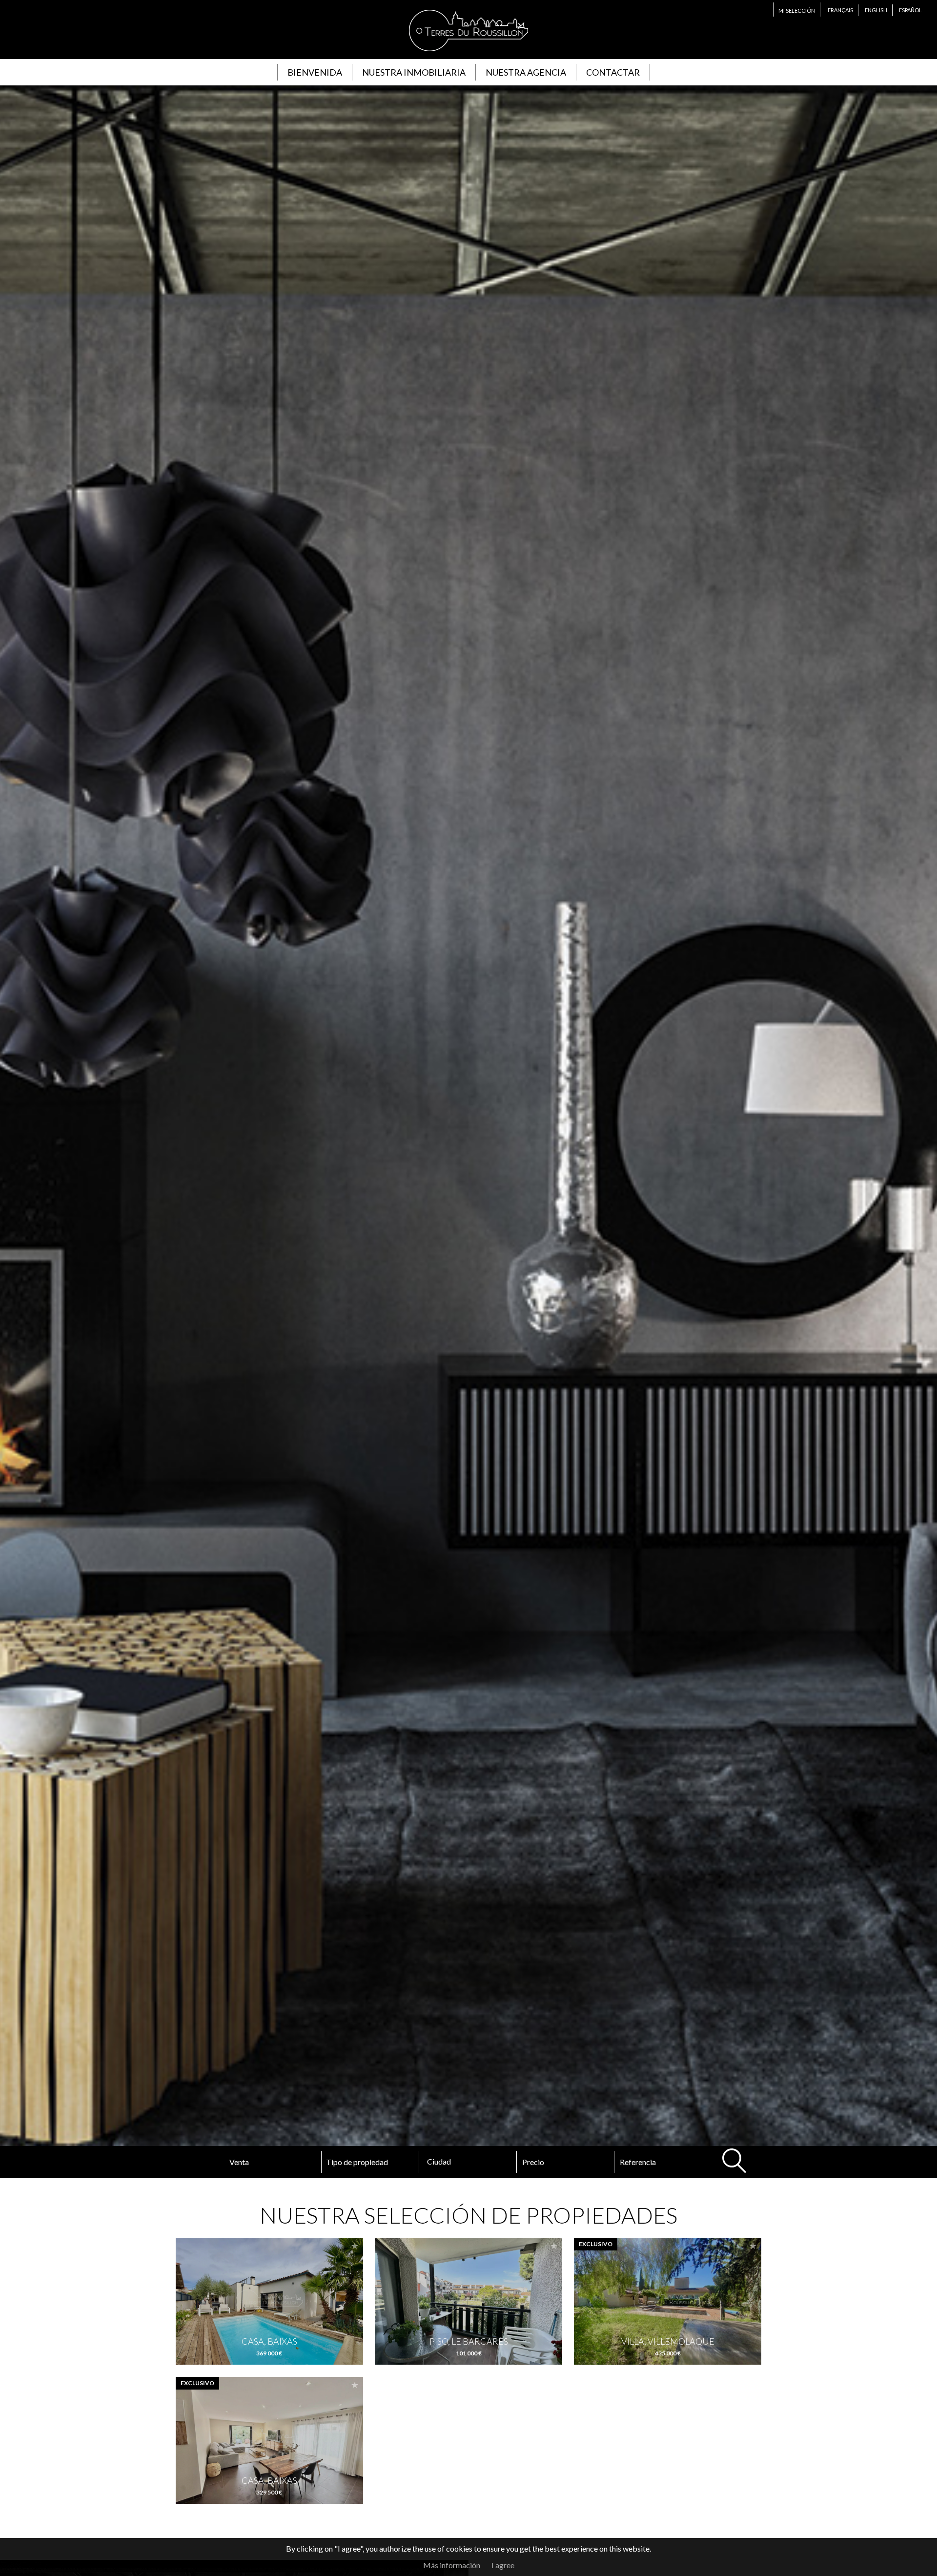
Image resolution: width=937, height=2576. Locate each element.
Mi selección (797, 10)
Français (840, 10)
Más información (452, 2565)
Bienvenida (315, 72)
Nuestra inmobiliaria (414, 72)
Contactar (613, 72)
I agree (503, 2565)
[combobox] (468, 2162)
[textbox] (461, 2162)
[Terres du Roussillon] (468, 53)
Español (910, 10)
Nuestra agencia (526, 72)
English (876, 10)
